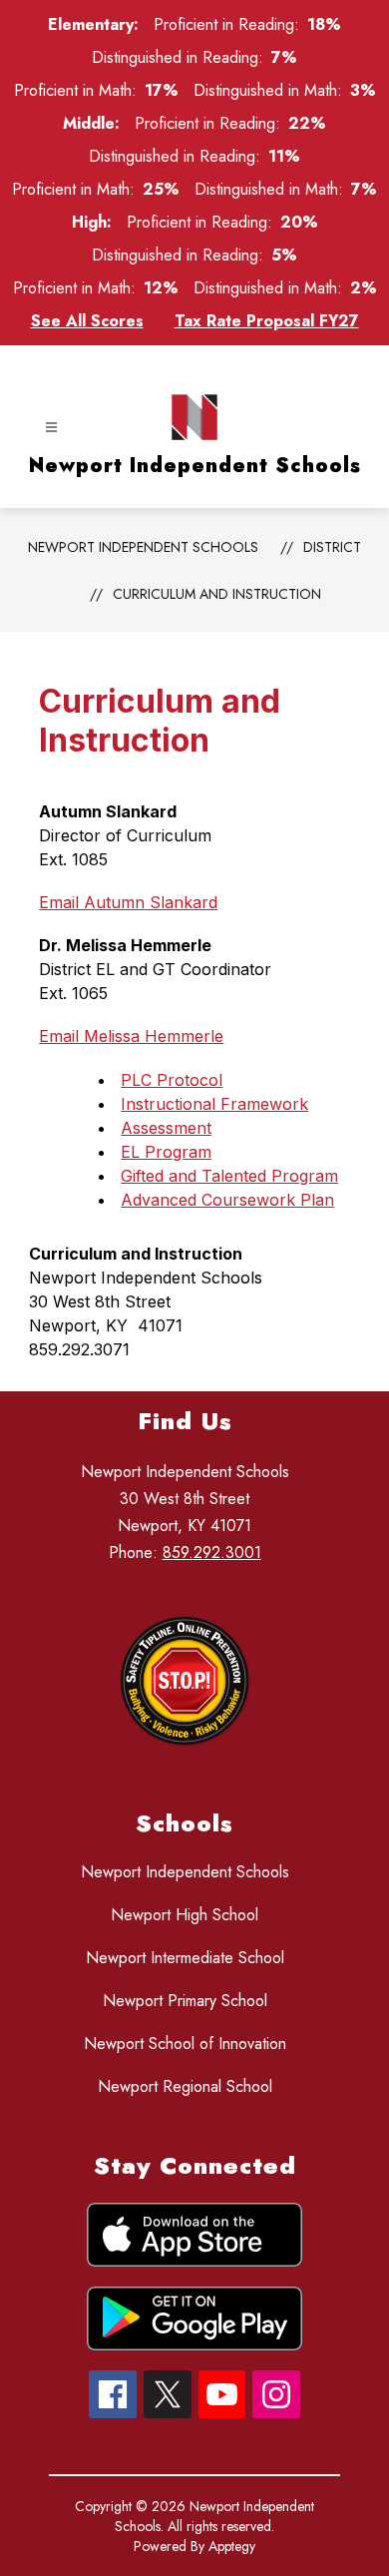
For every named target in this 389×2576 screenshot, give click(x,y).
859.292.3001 (212, 1552)
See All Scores (87, 321)
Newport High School (185, 1915)
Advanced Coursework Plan (227, 1200)
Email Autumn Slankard (128, 902)
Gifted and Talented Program (229, 1176)
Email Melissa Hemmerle (131, 1036)
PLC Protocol (172, 1080)
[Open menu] (51, 428)
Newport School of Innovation (185, 2044)
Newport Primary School (185, 2001)
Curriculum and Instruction (217, 594)
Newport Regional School (185, 2086)
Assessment (166, 1128)
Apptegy (232, 2546)
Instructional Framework (214, 1104)
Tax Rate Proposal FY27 (267, 321)
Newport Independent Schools (143, 547)
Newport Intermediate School (185, 1958)
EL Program (166, 1152)
